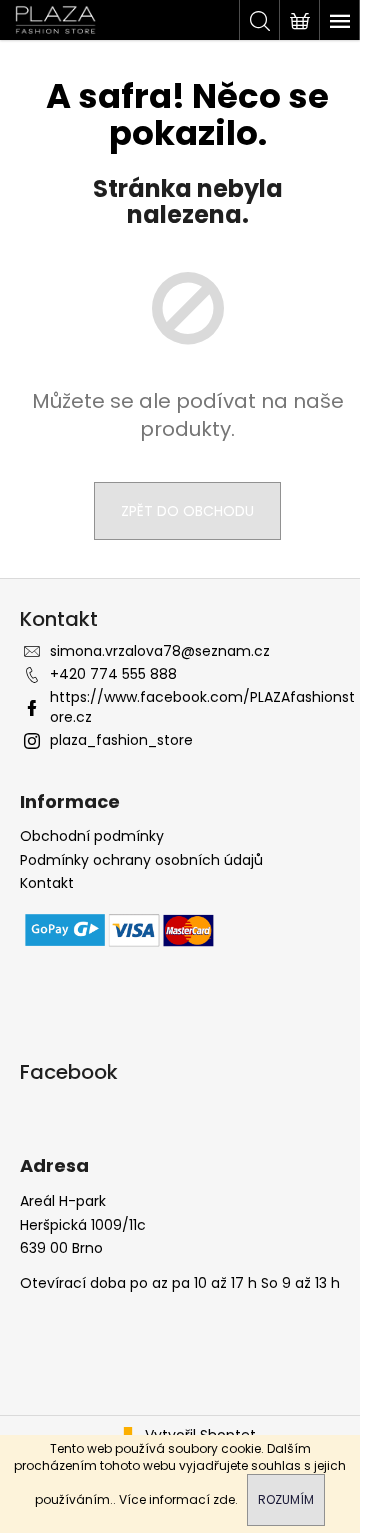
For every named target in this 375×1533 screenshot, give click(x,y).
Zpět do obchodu (187, 511)
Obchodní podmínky (92, 836)
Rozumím (286, 1499)
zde (224, 1499)
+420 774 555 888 (113, 674)
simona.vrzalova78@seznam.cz (160, 651)
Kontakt (47, 883)
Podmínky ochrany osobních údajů (141, 860)
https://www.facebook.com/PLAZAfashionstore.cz (202, 706)
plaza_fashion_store (121, 740)
